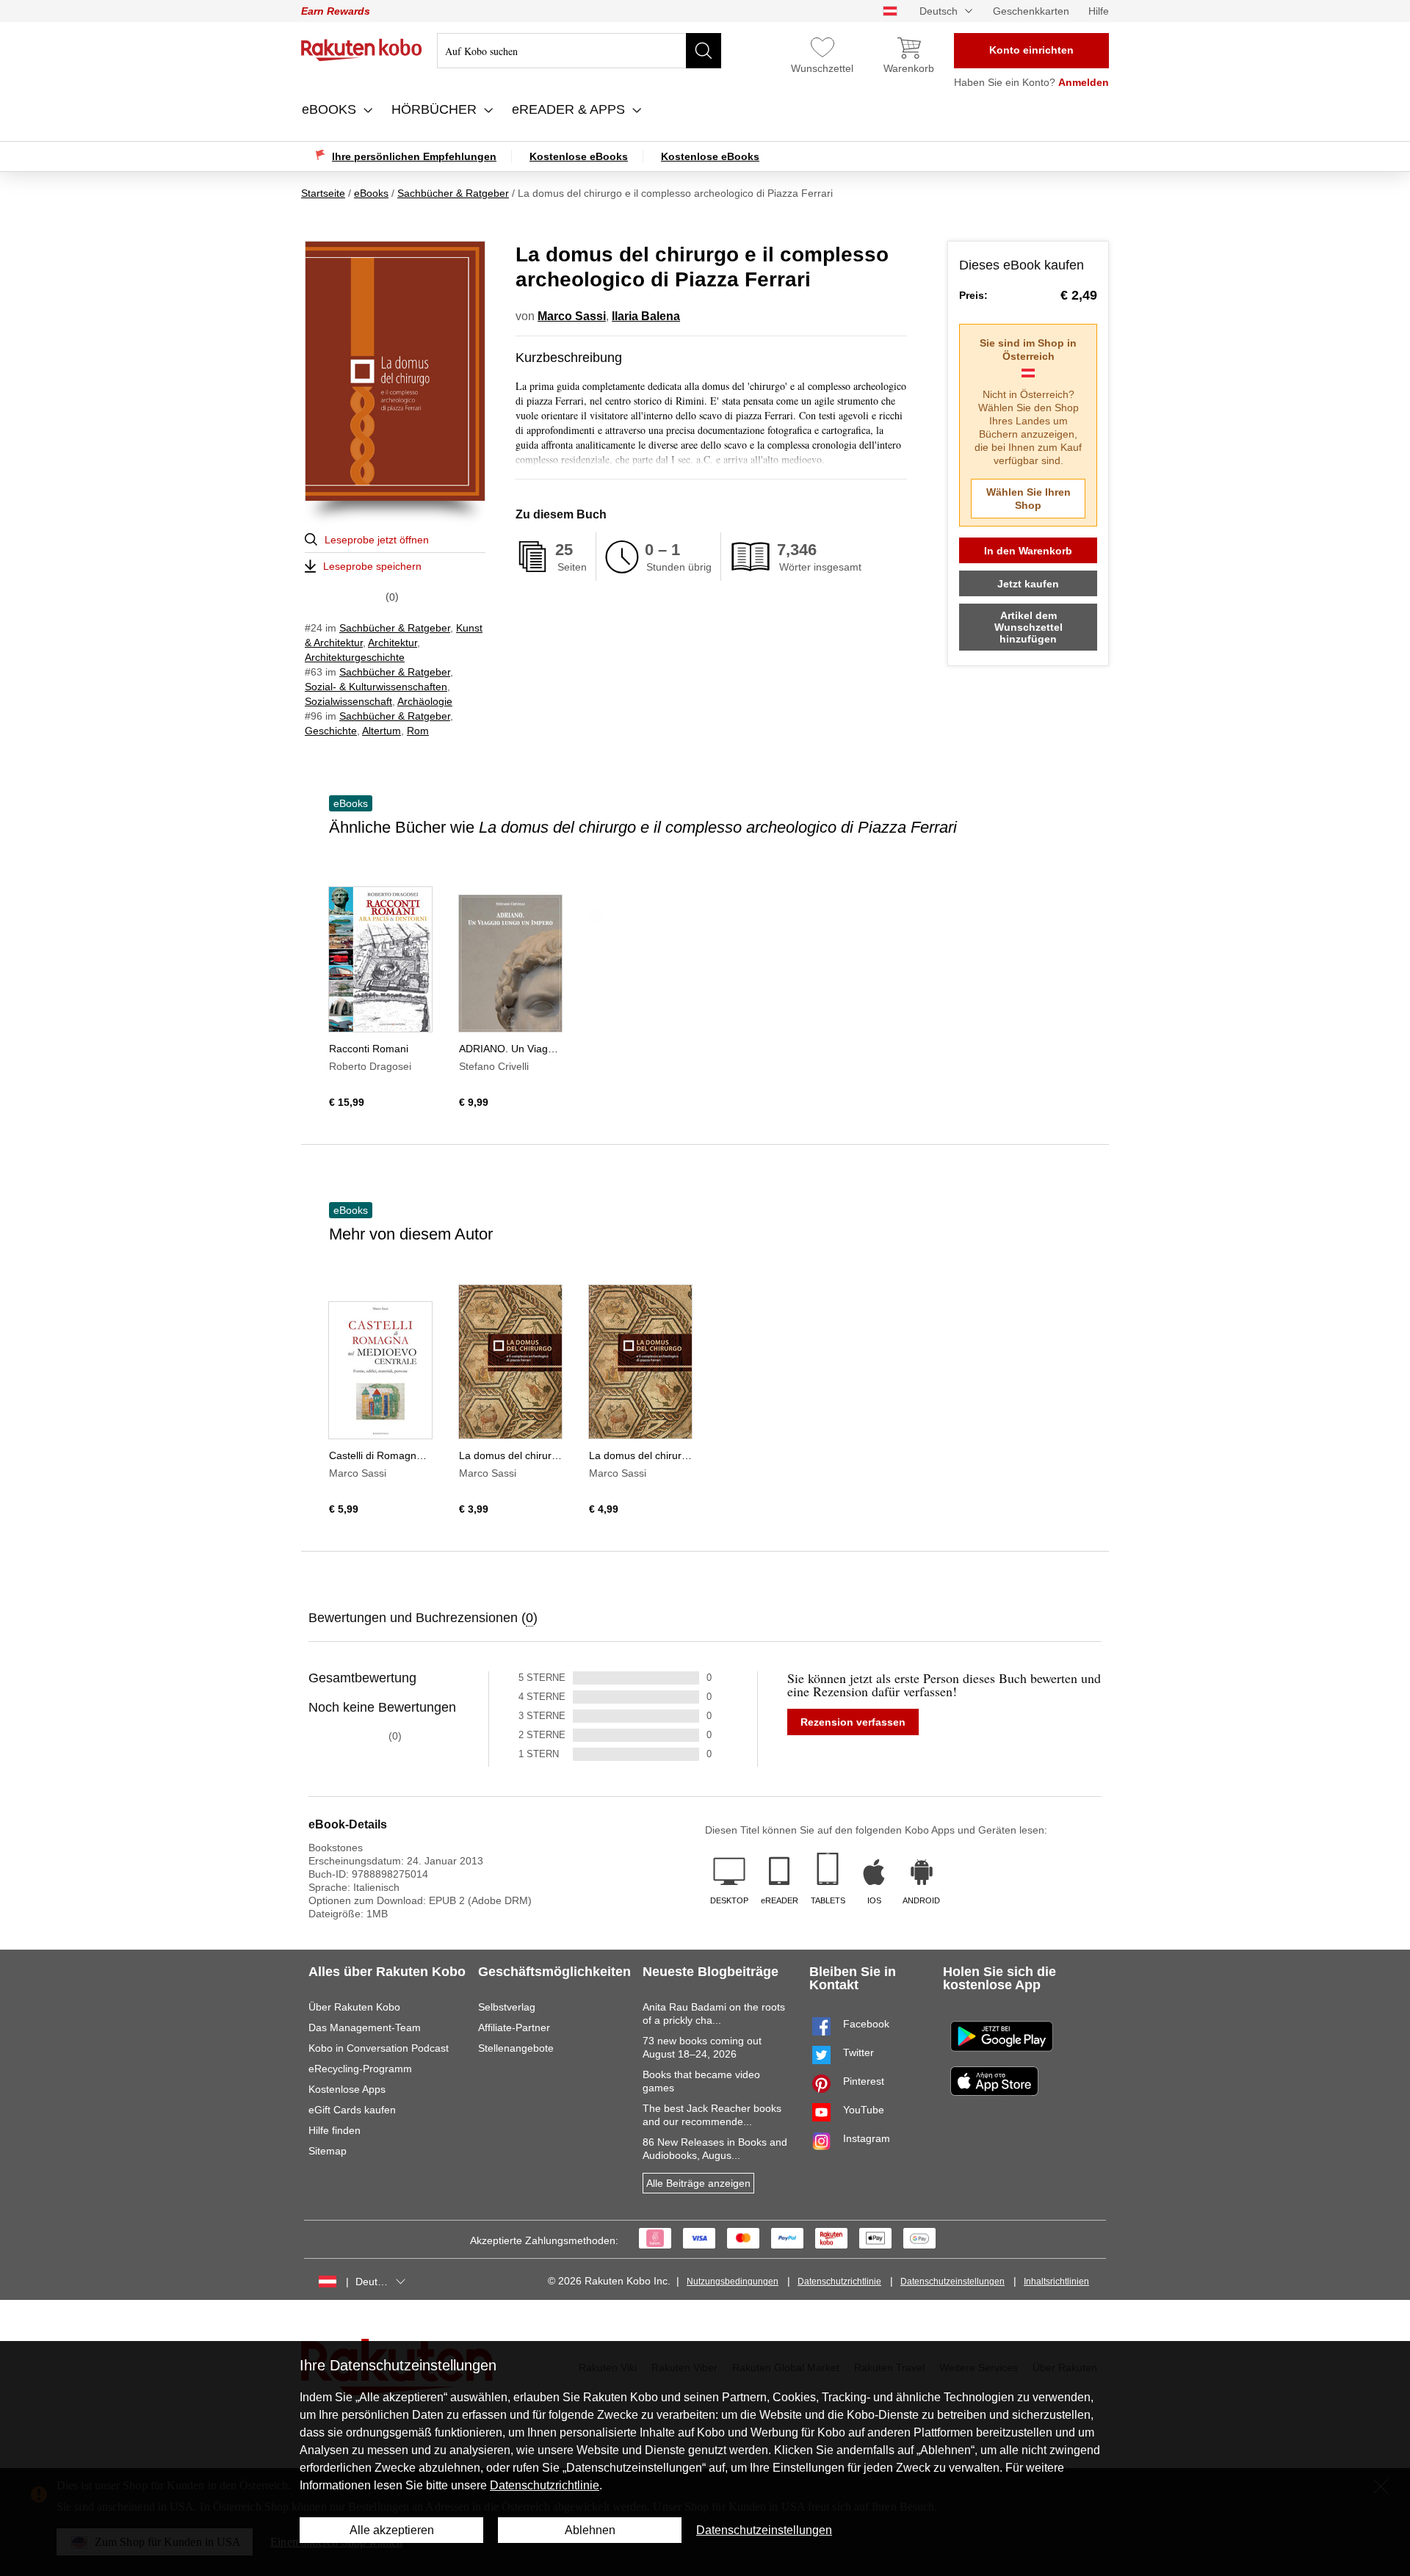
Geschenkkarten (1031, 11)
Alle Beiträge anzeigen (698, 2183)
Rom (418, 731)
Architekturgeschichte (355, 657)
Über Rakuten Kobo (354, 2007)
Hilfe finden (335, 2130)
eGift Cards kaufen (352, 2110)
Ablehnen (590, 2530)
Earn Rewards (336, 11)
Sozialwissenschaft (348, 701)
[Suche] (704, 51)
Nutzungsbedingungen (733, 2282)
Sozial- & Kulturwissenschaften (376, 687)
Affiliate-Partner (514, 2027)
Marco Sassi (572, 316)
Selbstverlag (507, 2007)
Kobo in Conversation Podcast (379, 2048)
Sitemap (328, 2151)
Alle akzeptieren (392, 2530)
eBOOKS (331, 109)
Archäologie (425, 701)
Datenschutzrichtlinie (839, 2282)
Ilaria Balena (646, 316)
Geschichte (331, 731)
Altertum (382, 731)
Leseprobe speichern (372, 566)
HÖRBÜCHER (436, 109)
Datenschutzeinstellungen (952, 2282)
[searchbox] (579, 51)
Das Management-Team (365, 2027)
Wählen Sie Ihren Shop (1028, 499)
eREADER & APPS (570, 109)
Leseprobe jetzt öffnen (377, 540)
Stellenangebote (516, 2048)
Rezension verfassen (853, 1722)
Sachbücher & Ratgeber (395, 628)
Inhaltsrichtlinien (1056, 2282)
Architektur (393, 643)
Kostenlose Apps (347, 2089)
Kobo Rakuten (362, 50)
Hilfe (1099, 11)
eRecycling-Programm (360, 2069)
